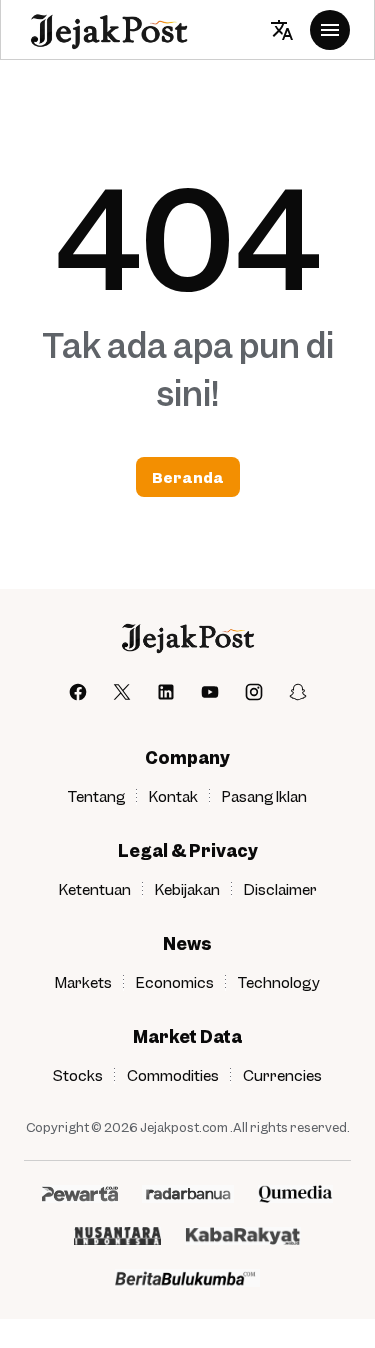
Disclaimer (280, 889)
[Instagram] (254, 692)
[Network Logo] (80, 1194)
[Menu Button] (330, 30)
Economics (175, 982)
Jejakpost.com (184, 1127)
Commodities (173, 1075)
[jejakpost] (187, 637)
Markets (83, 982)
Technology (279, 982)
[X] (122, 692)
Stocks (78, 1075)
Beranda (188, 477)
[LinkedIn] (166, 692)
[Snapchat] (298, 692)
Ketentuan (95, 889)
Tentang (96, 796)
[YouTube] (210, 692)
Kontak (173, 796)
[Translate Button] (282, 30)
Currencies (282, 1075)
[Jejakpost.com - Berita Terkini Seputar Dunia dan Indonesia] (108, 30)
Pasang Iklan (264, 796)
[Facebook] (78, 692)
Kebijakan (187, 889)
